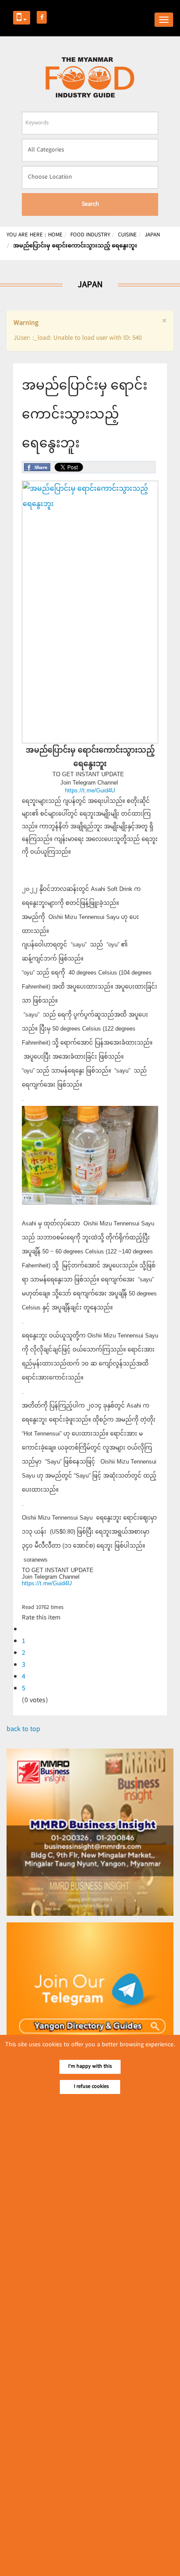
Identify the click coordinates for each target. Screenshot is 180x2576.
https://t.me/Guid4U (90, 790)
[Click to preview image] (90, 742)
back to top (23, 1730)
